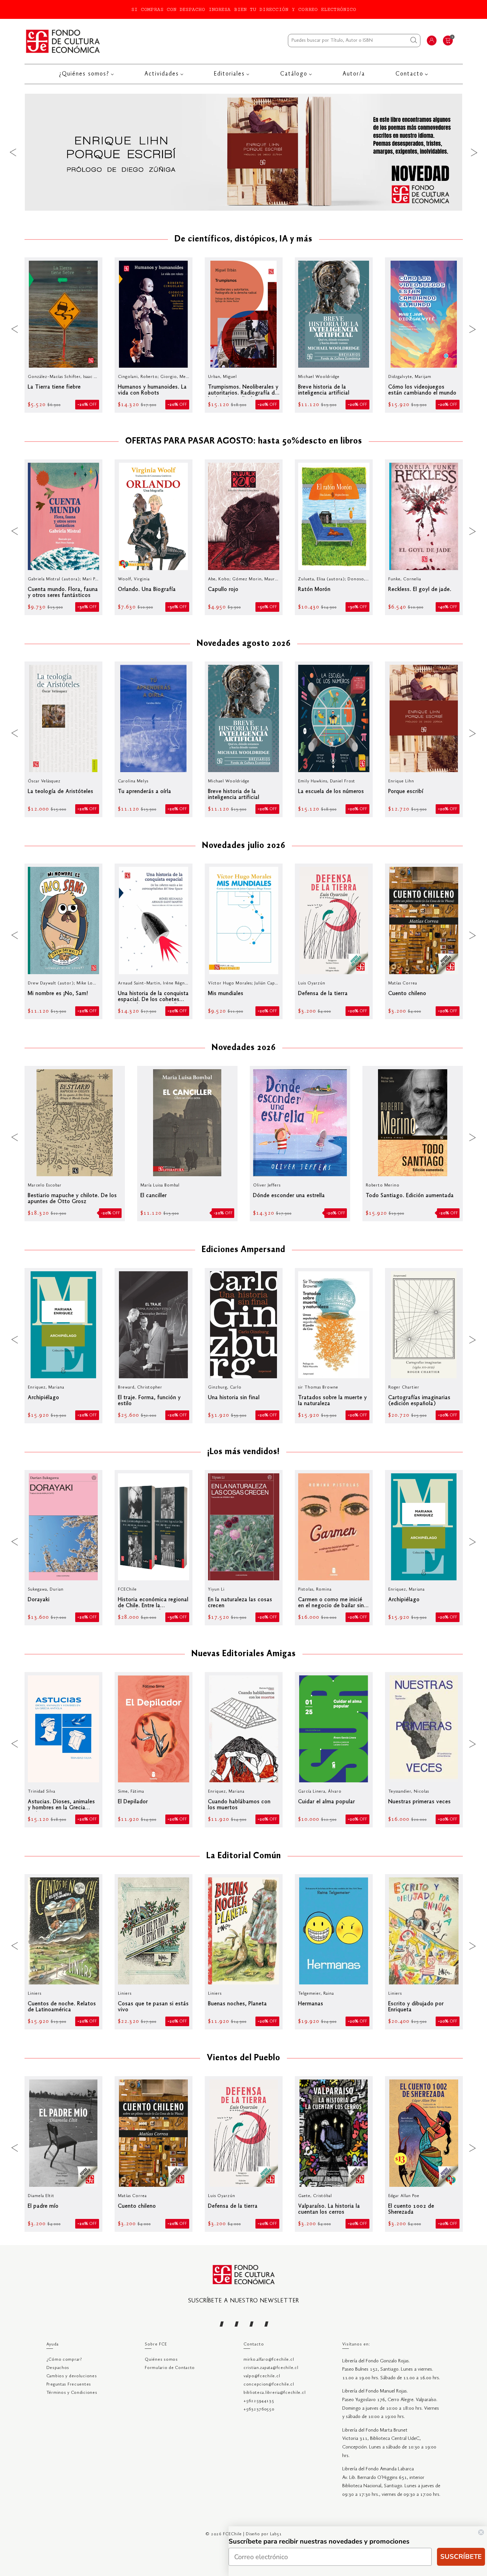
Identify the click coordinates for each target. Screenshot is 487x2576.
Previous (13, 152)
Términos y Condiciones (72, 2393)
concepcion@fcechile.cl (269, 2384)
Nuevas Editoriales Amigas (244, 1654)
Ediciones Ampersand (243, 1250)
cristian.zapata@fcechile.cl (271, 2368)
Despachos (58, 2368)
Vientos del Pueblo (243, 2058)
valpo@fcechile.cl (262, 2376)
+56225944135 (259, 2401)
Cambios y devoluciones (72, 2376)
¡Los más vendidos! (243, 1452)
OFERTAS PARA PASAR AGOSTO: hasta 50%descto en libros (244, 442)
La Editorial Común (244, 1856)
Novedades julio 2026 (244, 846)
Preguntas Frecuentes (69, 2384)
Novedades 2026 (244, 1048)
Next (474, 152)
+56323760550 (259, 2409)
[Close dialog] (481, 2532)
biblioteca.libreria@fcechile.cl (274, 2393)
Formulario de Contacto (170, 2368)
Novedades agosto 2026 (244, 644)
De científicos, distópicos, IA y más (243, 239)
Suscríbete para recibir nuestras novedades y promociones (319, 2541)
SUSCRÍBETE (461, 2557)
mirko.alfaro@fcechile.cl (269, 2360)
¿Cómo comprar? (64, 2360)
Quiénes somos (161, 2360)
